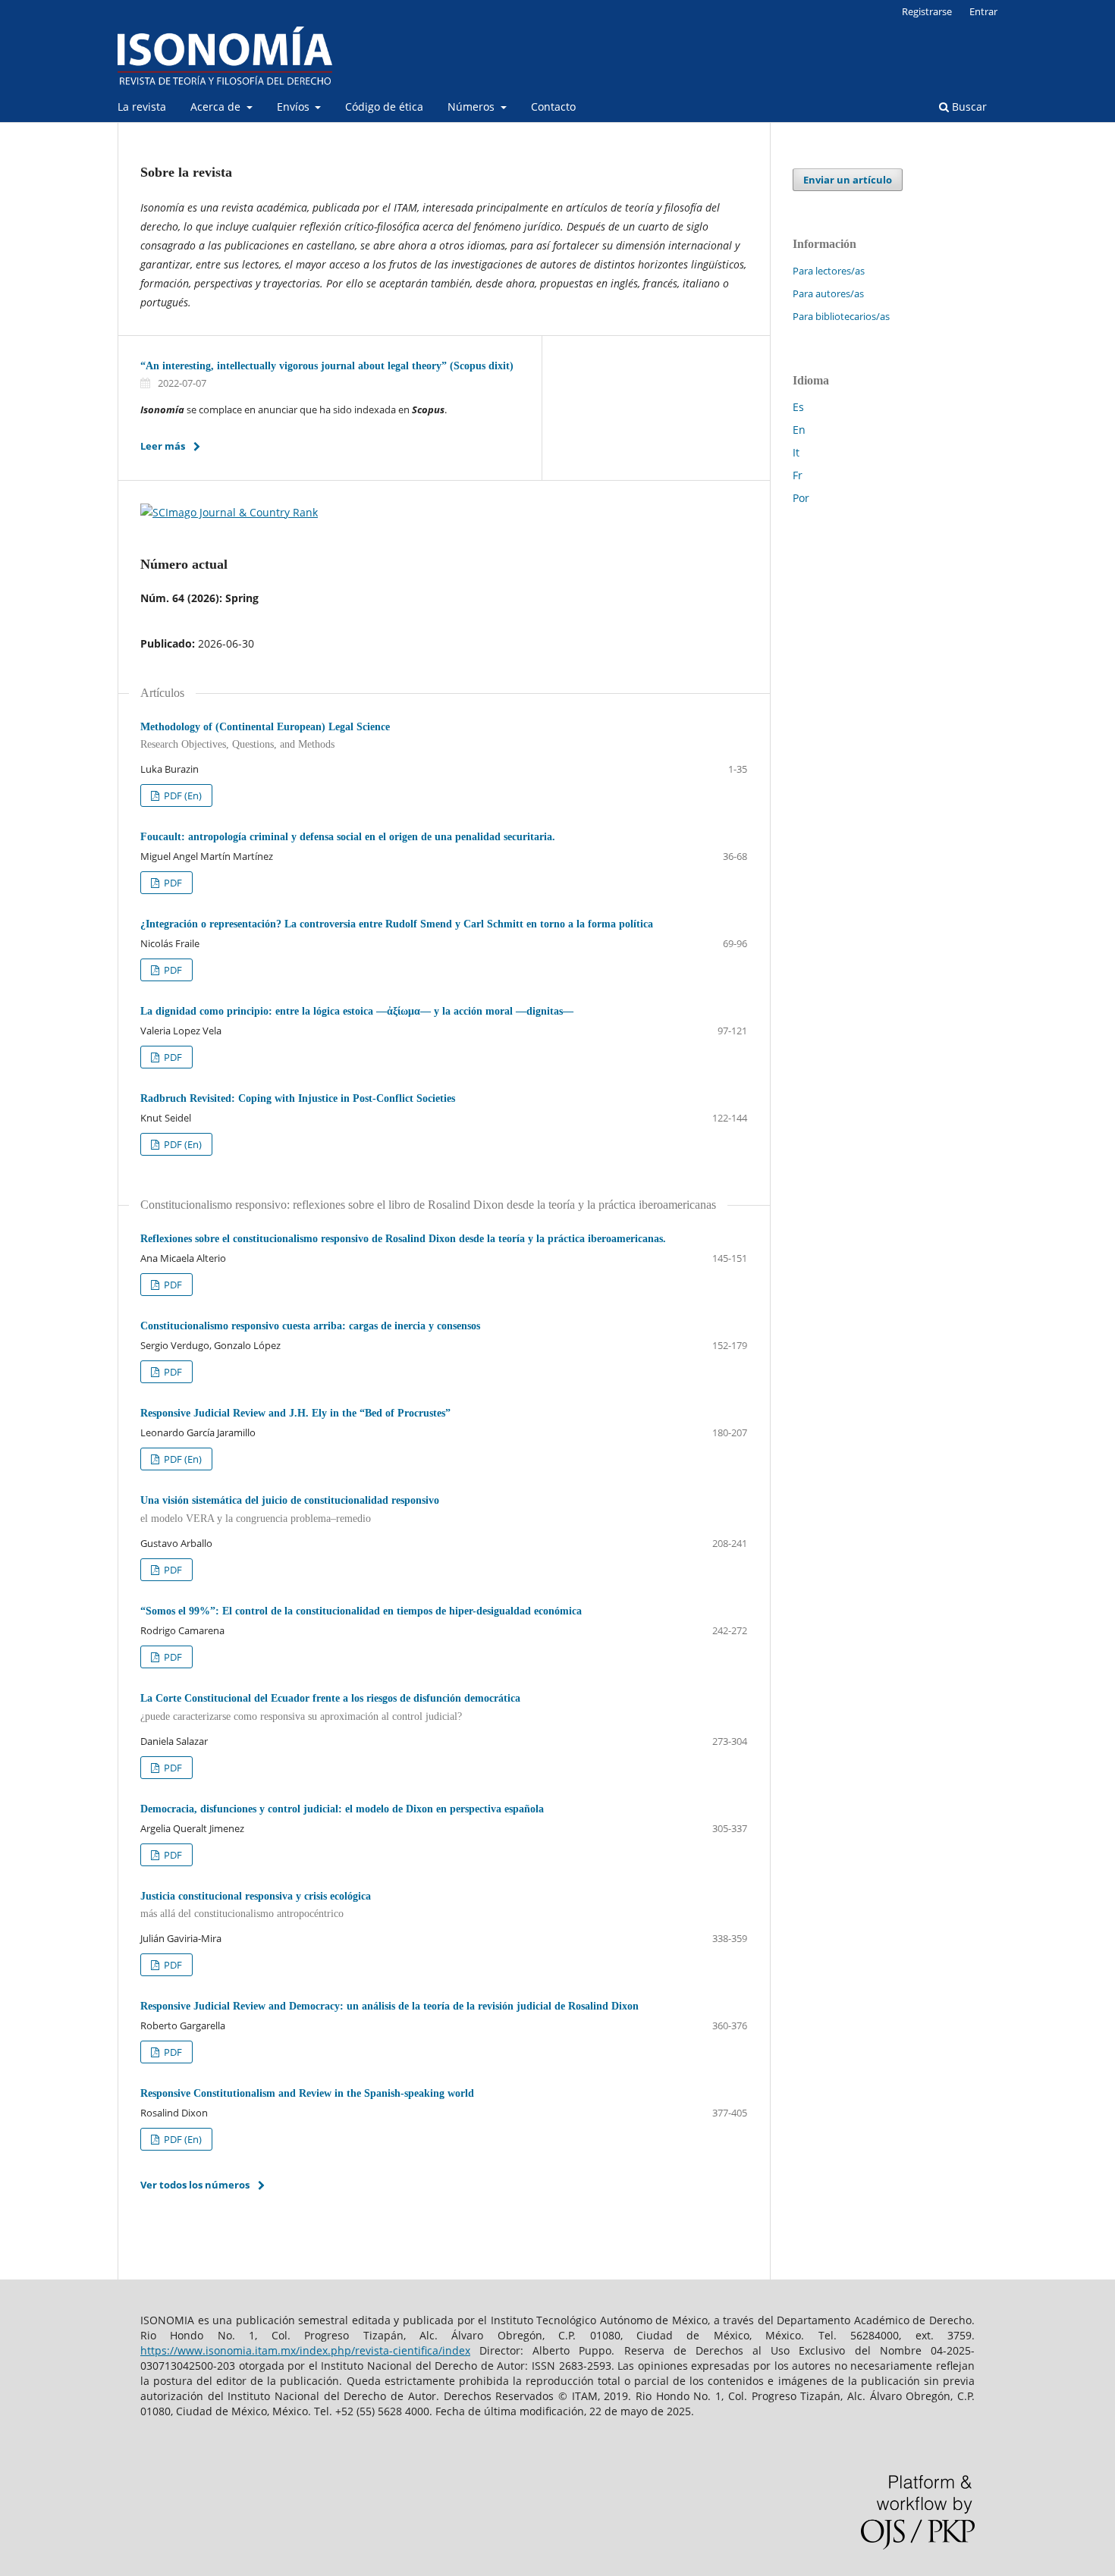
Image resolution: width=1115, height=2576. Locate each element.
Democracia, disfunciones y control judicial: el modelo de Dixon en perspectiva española (342, 1809)
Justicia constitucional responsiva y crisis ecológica (256, 1905)
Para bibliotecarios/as (841, 316)
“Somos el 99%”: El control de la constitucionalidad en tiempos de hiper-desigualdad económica (361, 1611)
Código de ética (384, 107)
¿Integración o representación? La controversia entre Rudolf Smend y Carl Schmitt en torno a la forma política (397, 924)
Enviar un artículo (848, 180)
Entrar (983, 11)
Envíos (295, 107)
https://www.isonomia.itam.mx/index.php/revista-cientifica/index (305, 2350)
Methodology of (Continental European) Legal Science (265, 736)
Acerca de (217, 107)
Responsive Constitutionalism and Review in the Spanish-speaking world (307, 2093)
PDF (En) (182, 795)
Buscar (968, 107)
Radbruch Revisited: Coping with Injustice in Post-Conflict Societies (298, 1098)
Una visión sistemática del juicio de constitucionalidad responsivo (290, 1509)
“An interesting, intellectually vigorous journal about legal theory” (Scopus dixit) (327, 366)
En (799, 430)
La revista (142, 107)
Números (473, 107)
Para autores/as (828, 293)
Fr (798, 475)
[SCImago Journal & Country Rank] (229, 512)
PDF (172, 883)
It (796, 452)
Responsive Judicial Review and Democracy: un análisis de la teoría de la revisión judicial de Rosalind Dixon (389, 2006)
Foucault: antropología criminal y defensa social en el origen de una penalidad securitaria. (348, 837)
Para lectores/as (829, 271)
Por (801, 498)
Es (798, 407)
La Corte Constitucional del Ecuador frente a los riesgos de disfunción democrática (330, 1707)
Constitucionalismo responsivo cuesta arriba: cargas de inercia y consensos (312, 1326)
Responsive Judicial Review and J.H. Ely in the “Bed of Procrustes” (295, 1413)
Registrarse (927, 11)
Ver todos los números (195, 2185)
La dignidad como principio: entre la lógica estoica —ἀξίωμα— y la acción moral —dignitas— (357, 1011)
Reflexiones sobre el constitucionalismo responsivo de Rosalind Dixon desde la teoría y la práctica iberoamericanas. (403, 1239)
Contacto (553, 107)
